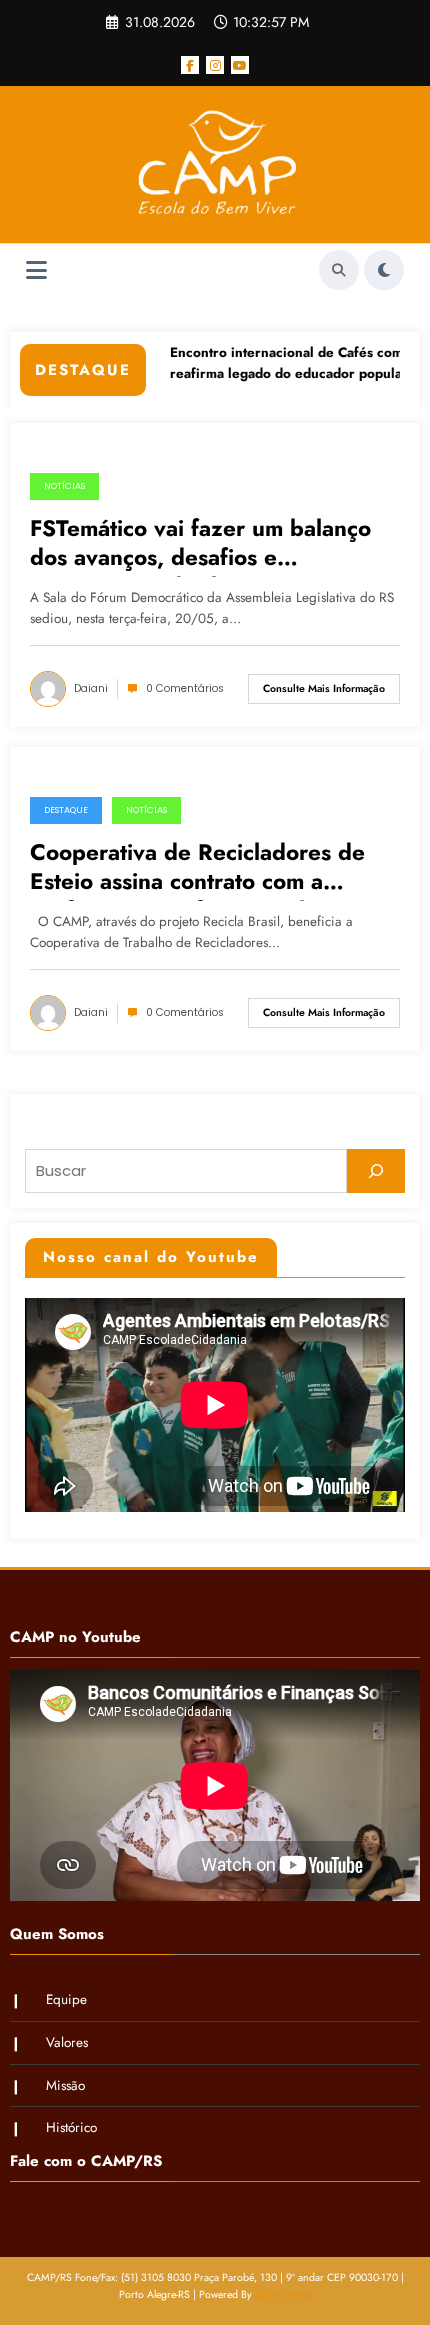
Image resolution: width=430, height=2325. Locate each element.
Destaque (66, 810)
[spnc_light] (384, 270)
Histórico (71, 2127)
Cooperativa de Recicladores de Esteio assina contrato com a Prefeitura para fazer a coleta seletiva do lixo (197, 870)
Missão (65, 2085)
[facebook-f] (190, 65)
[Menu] (36, 270)
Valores (67, 2042)
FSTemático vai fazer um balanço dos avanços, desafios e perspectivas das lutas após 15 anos (200, 546)
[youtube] (240, 65)
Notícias (64, 486)
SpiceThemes (283, 2294)
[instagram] (215, 65)
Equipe (66, 1999)
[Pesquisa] (339, 270)
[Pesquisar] (376, 1171)
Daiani (91, 688)
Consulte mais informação (324, 688)
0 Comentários (185, 688)
